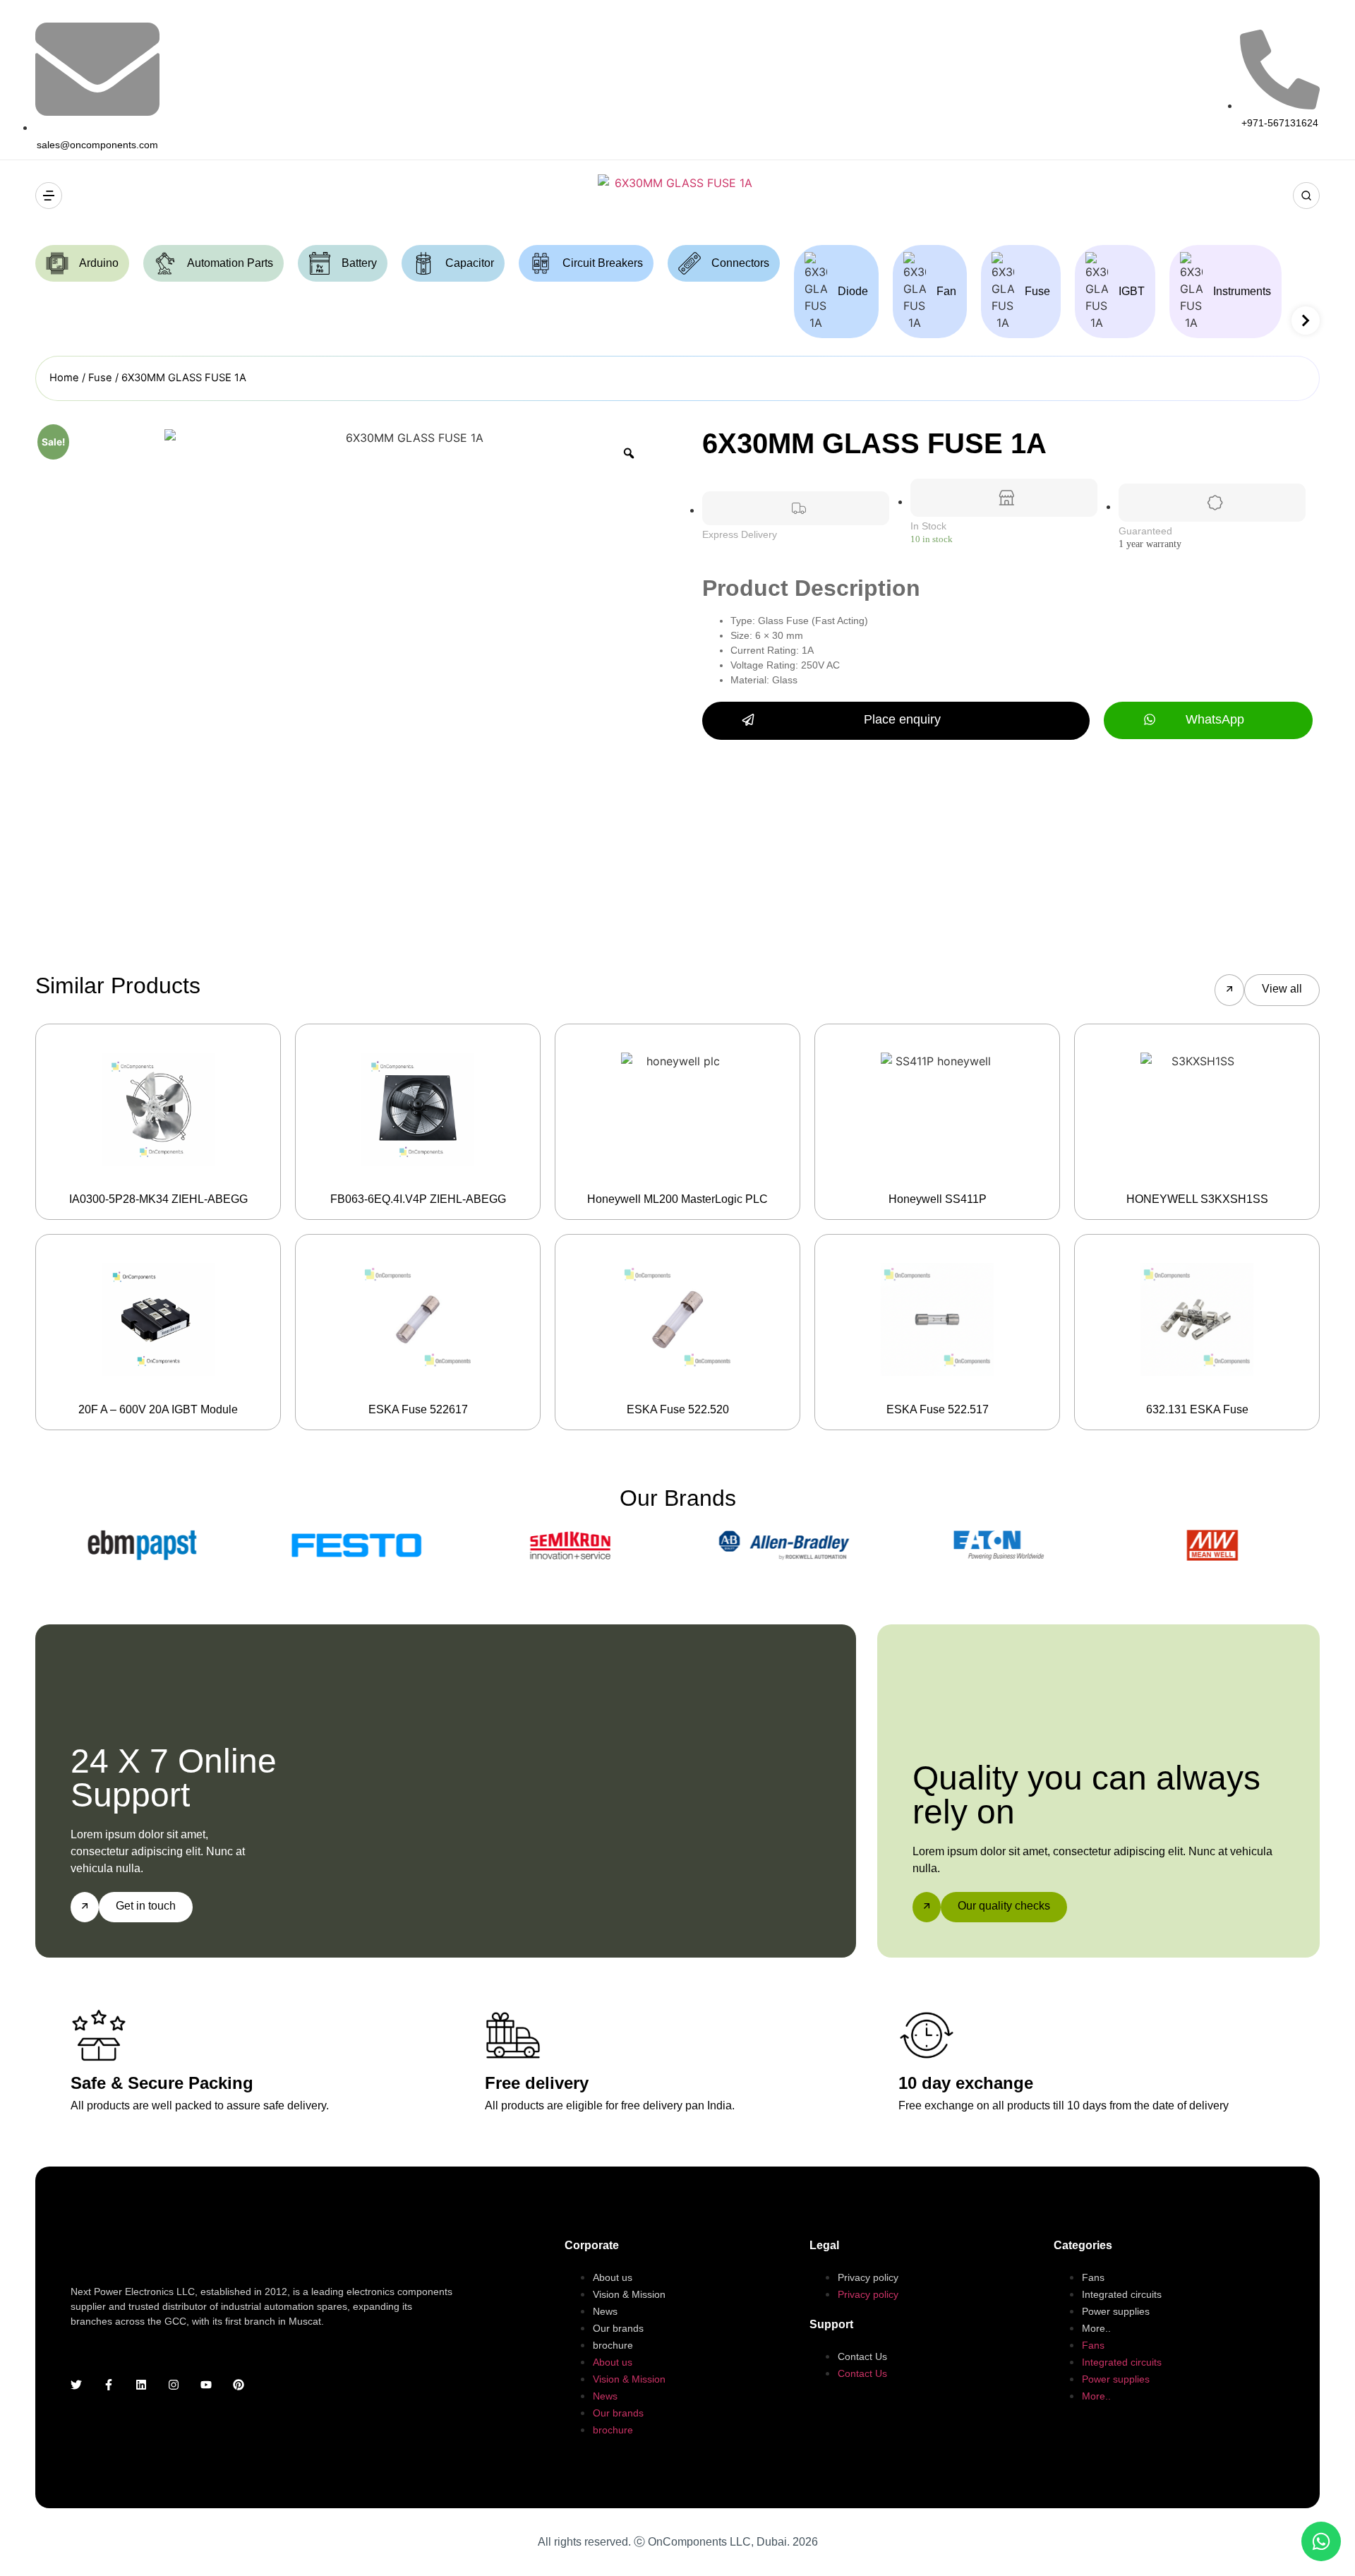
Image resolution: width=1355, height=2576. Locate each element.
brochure (613, 2345)
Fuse (100, 378)
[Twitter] (76, 2385)
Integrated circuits (1122, 2294)
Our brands (618, 2328)
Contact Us (862, 2356)
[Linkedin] (141, 2385)
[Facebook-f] (109, 2385)
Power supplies (1116, 2311)
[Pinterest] (239, 2385)
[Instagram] (174, 2385)
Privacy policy (868, 2277)
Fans (1093, 2277)
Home (64, 378)
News (605, 2311)
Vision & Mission (629, 2294)
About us (613, 2277)
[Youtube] (206, 2385)
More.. (1096, 2328)
